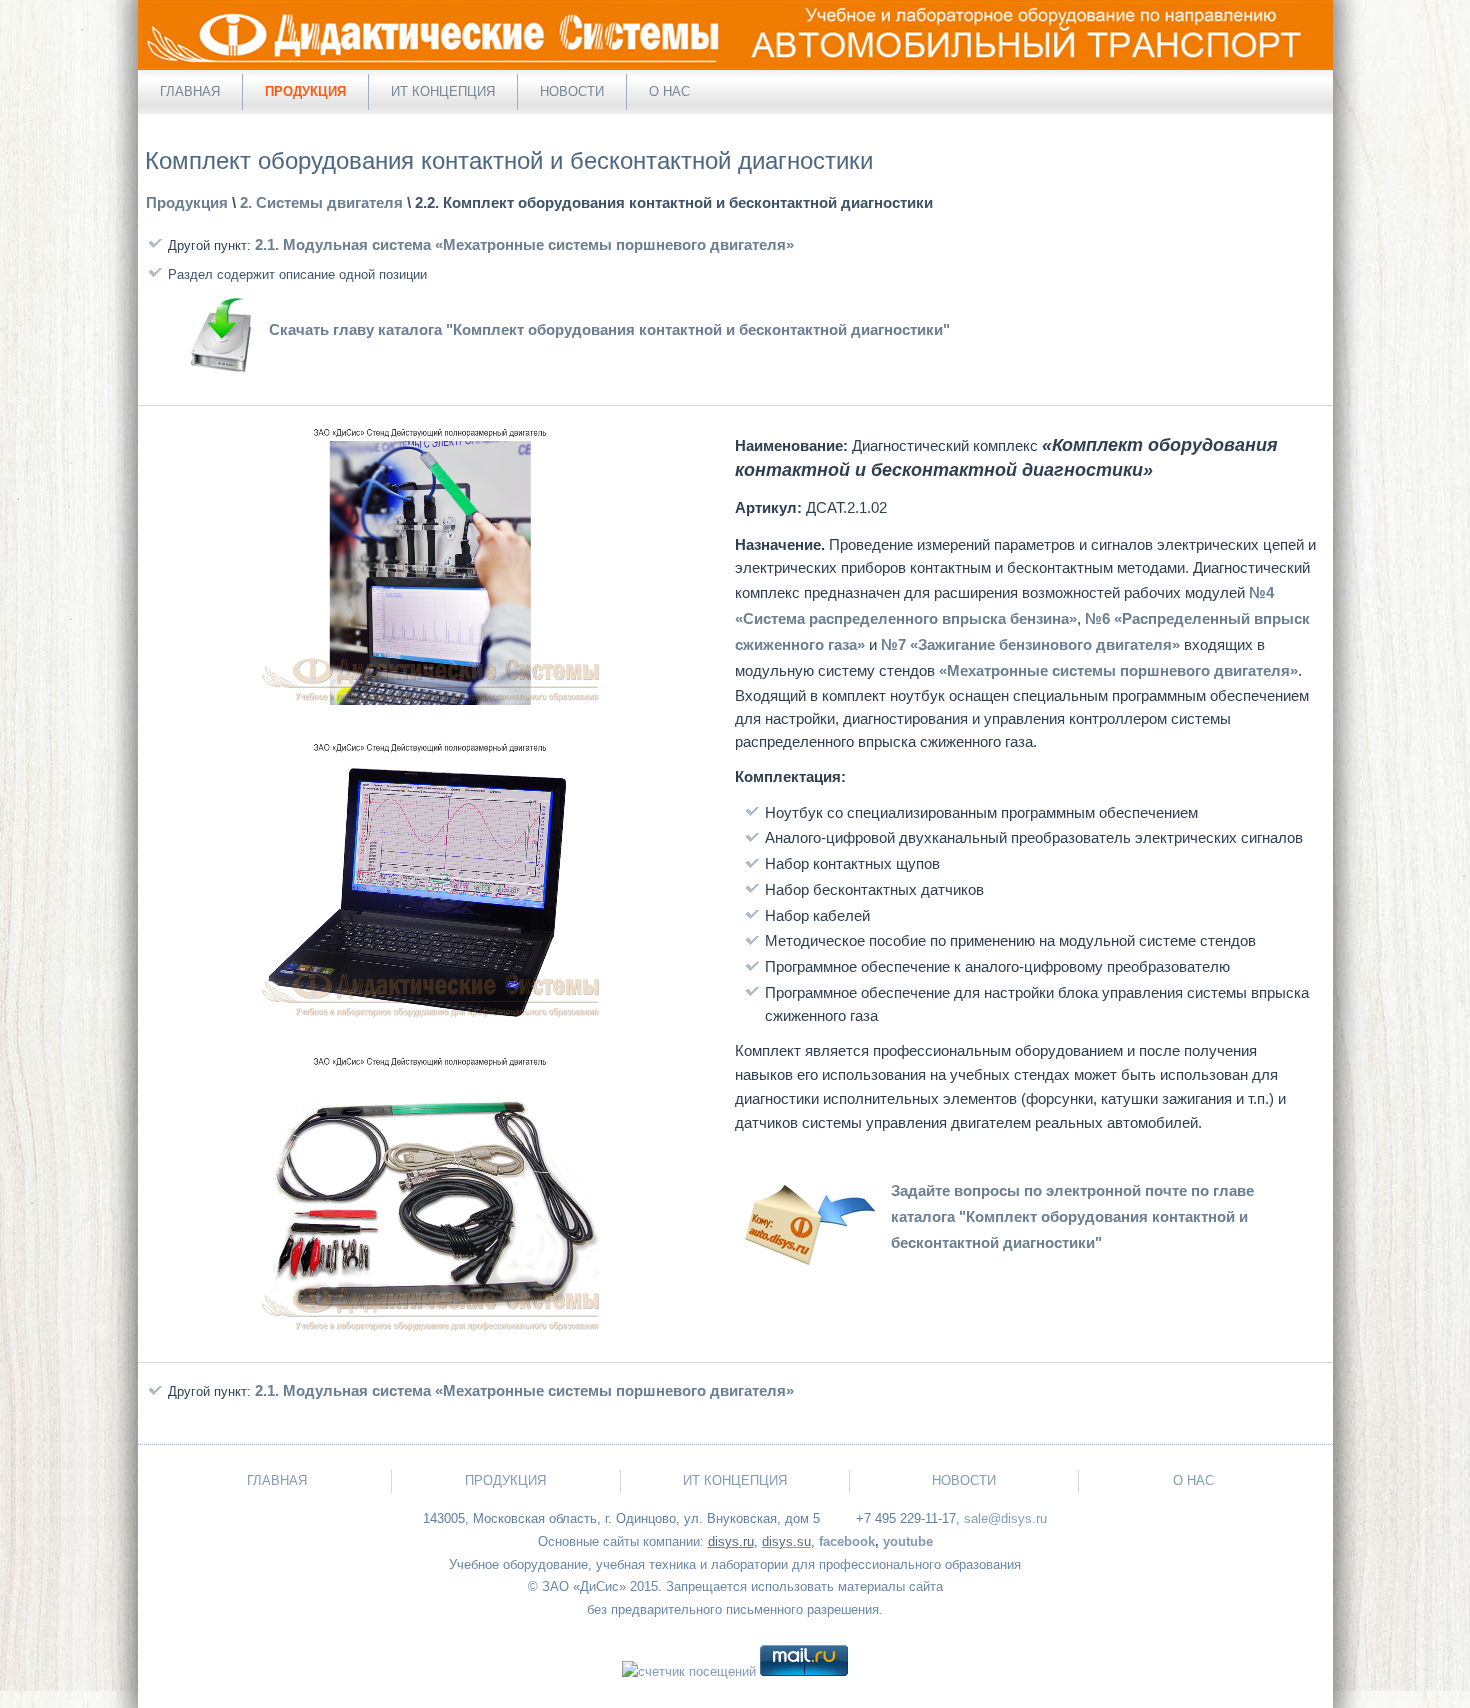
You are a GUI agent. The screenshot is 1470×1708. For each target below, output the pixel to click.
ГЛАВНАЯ (277, 1480)
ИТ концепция (443, 91)
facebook (847, 1541)
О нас (669, 91)
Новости (572, 91)
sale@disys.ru (1005, 1518)
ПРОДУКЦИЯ (505, 1480)
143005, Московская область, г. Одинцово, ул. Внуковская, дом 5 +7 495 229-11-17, (691, 1518)
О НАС (1193, 1480)
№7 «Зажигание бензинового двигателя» (1030, 644)
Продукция (305, 91)
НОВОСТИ (964, 1480)
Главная (190, 91)
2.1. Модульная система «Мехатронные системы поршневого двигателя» (524, 244)
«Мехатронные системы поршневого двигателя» (1118, 670)
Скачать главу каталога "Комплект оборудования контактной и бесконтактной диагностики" (609, 329)
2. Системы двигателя (321, 202)
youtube (908, 1541)
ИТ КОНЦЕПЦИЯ (735, 1480)
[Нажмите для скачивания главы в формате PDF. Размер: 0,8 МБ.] (220, 374)
